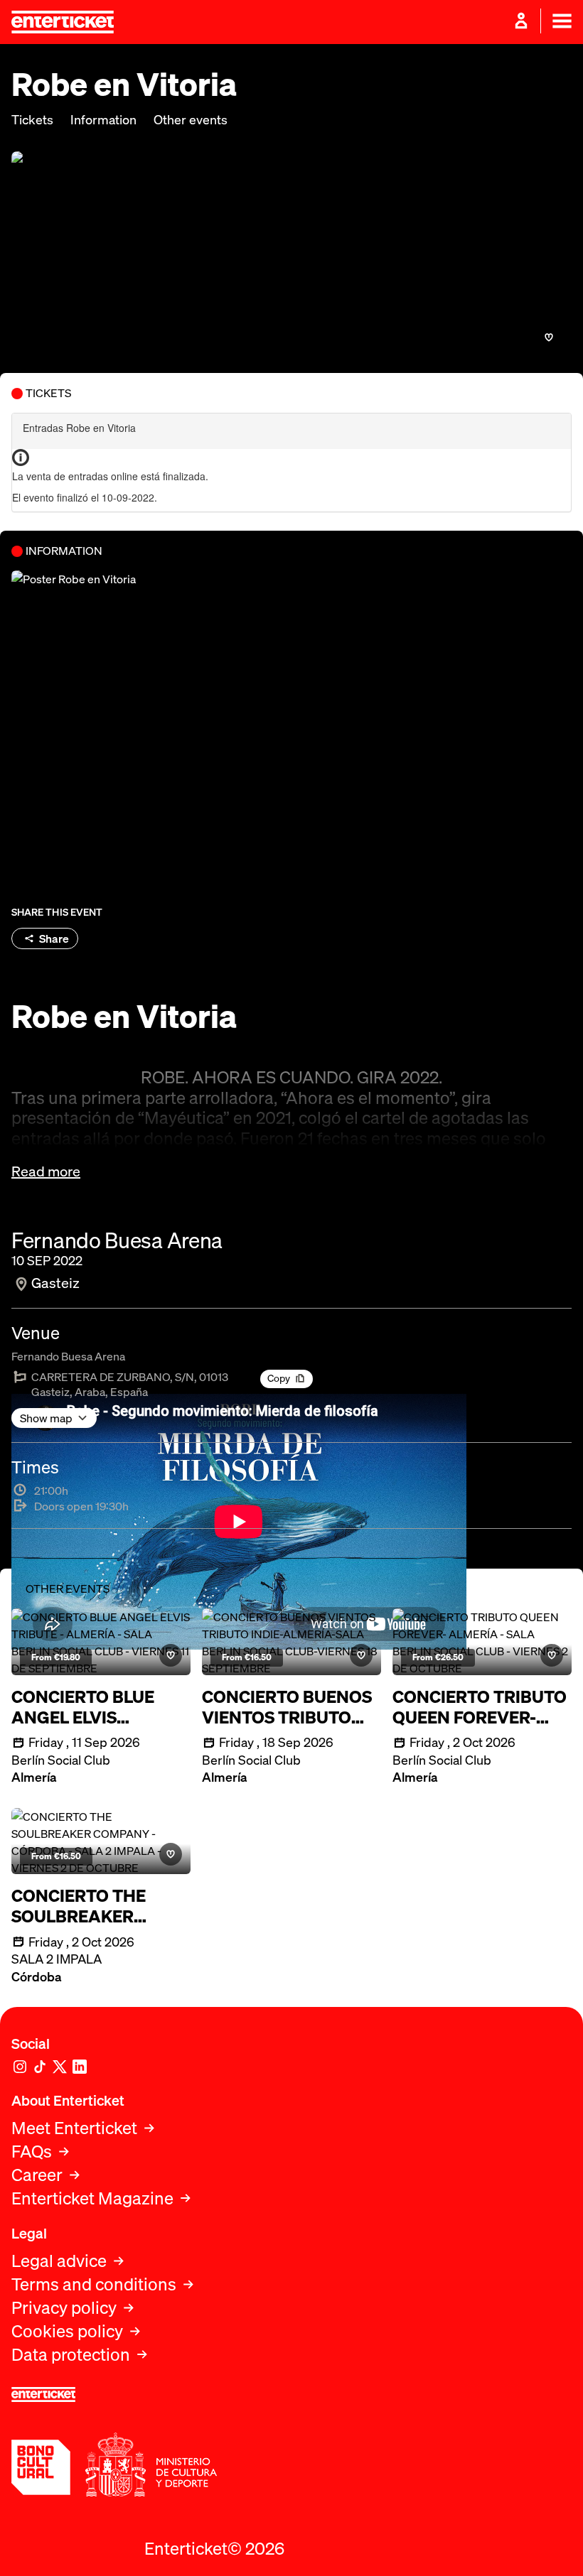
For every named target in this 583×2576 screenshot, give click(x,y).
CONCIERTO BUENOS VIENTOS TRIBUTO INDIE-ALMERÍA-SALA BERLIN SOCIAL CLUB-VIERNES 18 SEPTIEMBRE (291, 1707)
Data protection (71, 2355)
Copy (279, 1378)
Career (37, 2175)
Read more (46, 1171)
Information (103, 120)
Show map (46, 1418)
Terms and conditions (94, 2284)
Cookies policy (67, 2331)
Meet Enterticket (74, 2128)
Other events (191, 120)
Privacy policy (64, 2308)
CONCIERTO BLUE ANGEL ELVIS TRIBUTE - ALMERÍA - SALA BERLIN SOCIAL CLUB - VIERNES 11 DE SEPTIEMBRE (97, 1707)
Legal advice (59, 2261)
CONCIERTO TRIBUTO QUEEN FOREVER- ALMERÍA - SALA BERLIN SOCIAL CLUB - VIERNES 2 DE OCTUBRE (480, 1707)
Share (54, 938)
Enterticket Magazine (92, 2198)
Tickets (32, 120)
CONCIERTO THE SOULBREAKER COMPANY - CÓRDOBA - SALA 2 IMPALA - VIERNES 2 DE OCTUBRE (93, 1906)
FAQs (32, 2152)
